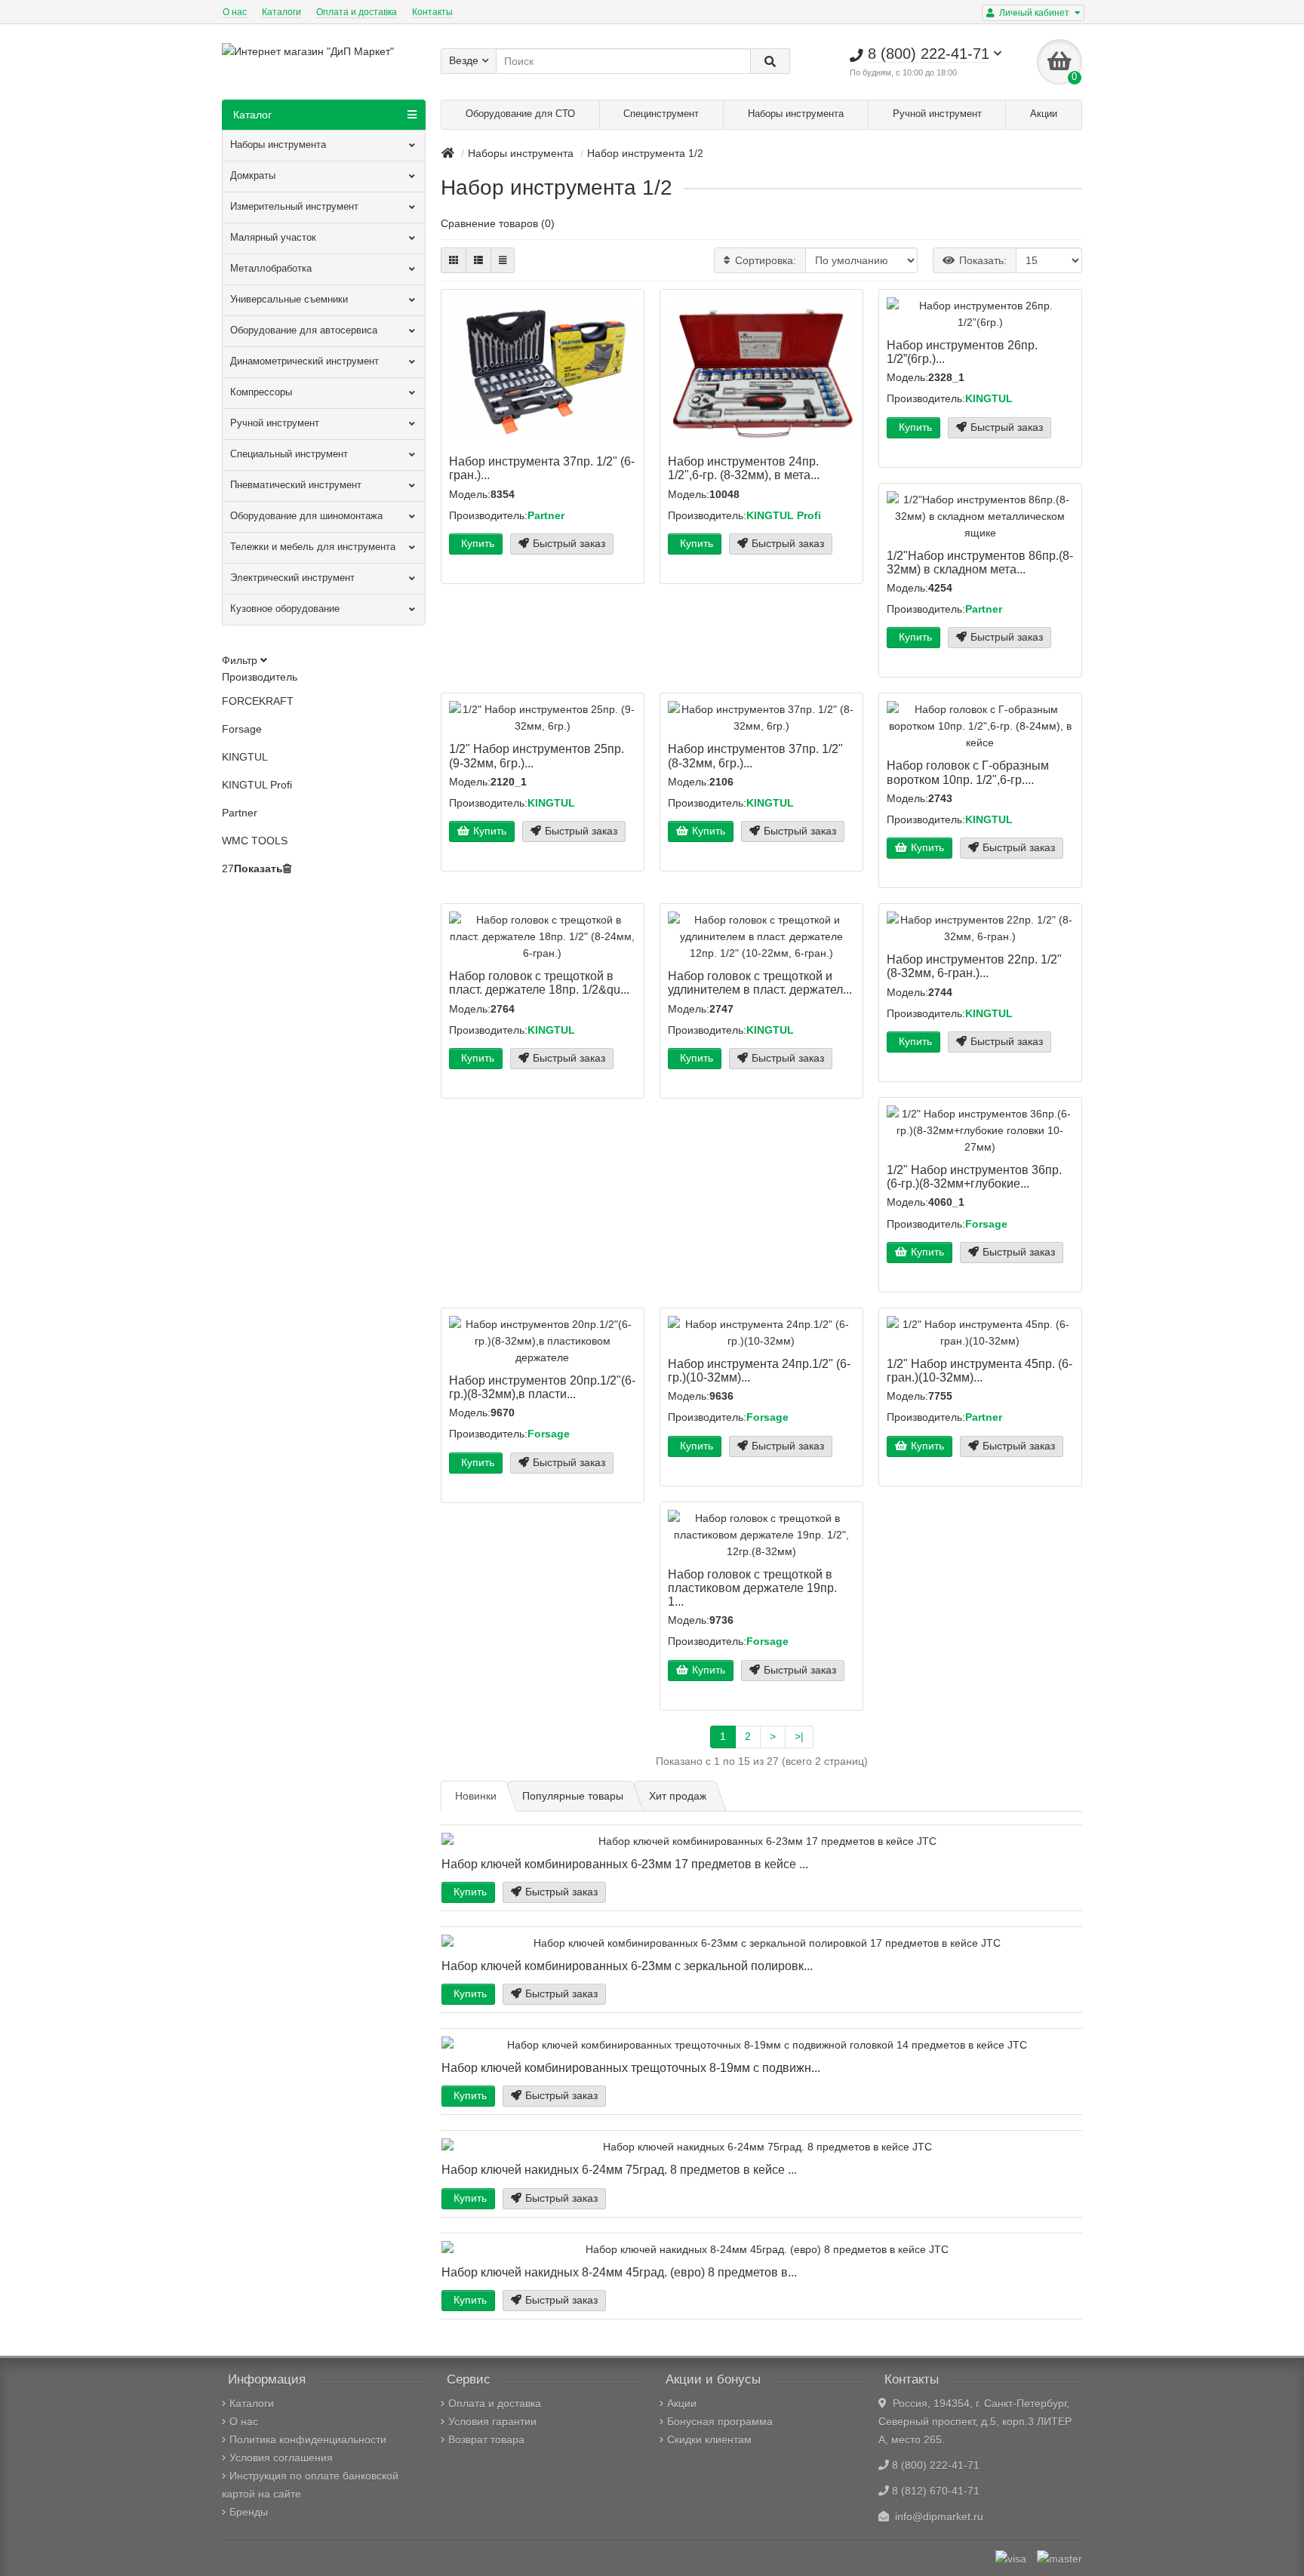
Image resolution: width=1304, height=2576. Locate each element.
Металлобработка (271, 268)
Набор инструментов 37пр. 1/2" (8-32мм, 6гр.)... (755, 755)
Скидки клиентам (709, 2439)
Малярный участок (273, 237)
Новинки (476, 1796)
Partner (240, 813)
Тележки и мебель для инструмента (313, 547)
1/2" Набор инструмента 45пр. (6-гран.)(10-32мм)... (980, 1370)
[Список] (478, 260)
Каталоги (281, 12)
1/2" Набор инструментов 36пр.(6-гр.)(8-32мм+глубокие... (974, 1176)
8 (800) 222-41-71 (936, 2465)
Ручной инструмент (937, 114)
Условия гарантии (492, 2421)
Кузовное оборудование (285, 609)
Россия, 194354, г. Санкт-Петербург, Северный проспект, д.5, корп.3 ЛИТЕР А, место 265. (975, 2421)
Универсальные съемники (289, 299)
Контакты (432, 12)
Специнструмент (661, 114)
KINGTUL (245, 757)
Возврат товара (486, 2439)
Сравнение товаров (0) (498, 223)
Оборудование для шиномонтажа (306, 516)
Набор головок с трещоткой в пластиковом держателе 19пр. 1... (752, 1588)
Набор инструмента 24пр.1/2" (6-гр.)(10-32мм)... (759, 1370)
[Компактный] (503, 260)
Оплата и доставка (357, 12)
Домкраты (253, 175)
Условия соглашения (281, 2458)
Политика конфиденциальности (308, 2439)
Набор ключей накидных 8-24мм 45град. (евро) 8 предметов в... (619, 2272)
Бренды (249, 2512)
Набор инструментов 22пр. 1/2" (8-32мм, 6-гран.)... (974, 966)
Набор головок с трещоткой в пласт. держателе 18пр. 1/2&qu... (539, 982)
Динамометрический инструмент (304, 361)
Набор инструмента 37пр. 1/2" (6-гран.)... (542, 468)
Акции (1044, 114)
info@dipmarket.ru (936, 2516)
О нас (235, 12)
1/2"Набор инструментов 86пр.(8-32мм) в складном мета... (980, 562)
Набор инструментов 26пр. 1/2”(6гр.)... (962, 352)
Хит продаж (678, 1796)
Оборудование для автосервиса (304, 330)
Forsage (242, 729)
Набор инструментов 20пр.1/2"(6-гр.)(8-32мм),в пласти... (542, 1387)
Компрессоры (261, 392)
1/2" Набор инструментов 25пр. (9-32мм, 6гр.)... (537, 755)
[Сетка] (454, 260)
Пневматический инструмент (296, 485)
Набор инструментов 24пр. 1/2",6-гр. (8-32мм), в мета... (744, 468)
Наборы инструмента (796, 114)
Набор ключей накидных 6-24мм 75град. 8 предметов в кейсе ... (619, 2169)
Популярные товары (573, 1796)
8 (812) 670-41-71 (936, 2491)
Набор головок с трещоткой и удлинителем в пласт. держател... (760, 982)
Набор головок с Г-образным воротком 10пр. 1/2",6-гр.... (968, 772)
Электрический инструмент (292, 578)
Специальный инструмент (289, 454)
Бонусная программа (720, 2421)
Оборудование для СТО (520, 114)
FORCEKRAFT (258, 701)
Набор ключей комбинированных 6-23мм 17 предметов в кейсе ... (625, 1864)
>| (799, 1736)
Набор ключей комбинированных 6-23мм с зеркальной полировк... (627, 1966)
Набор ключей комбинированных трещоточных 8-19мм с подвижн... (631, 2067)
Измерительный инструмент (294, 206)
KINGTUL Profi (257, 785)
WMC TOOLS (255, 841)
